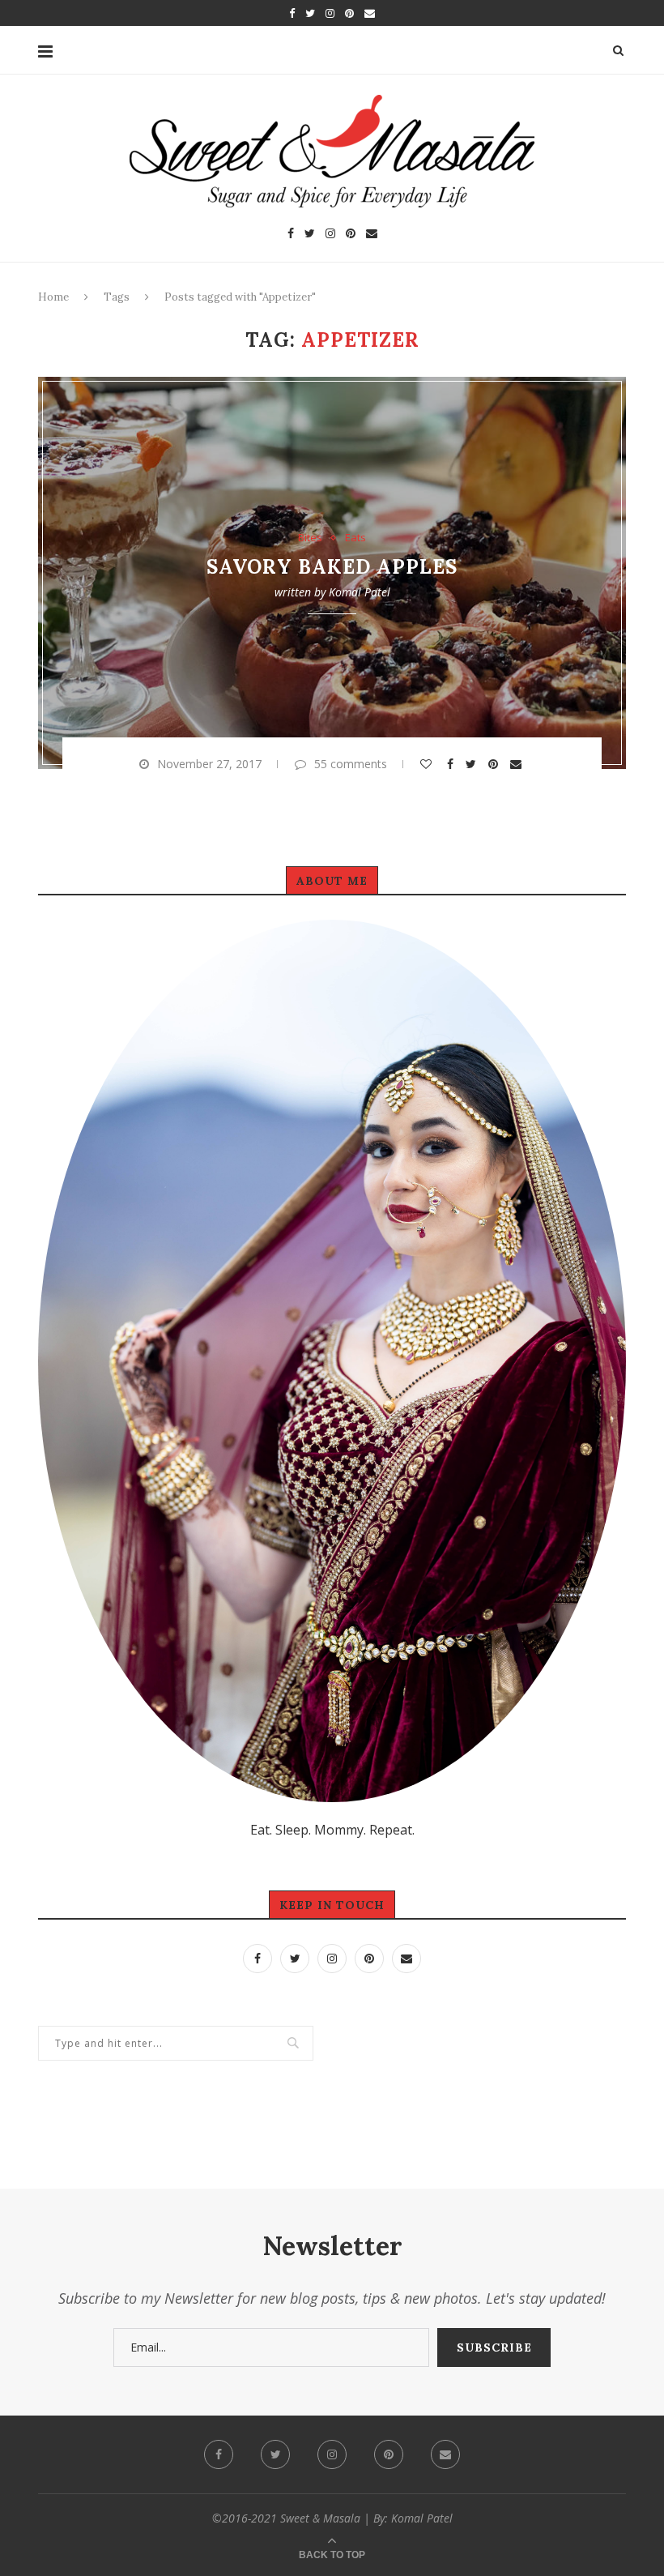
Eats (355, 538)
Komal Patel (360, 592)
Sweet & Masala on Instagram (340, 2161)
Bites (310, 538)
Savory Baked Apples (332, 567)
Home (53, 297)
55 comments (351, 764)
